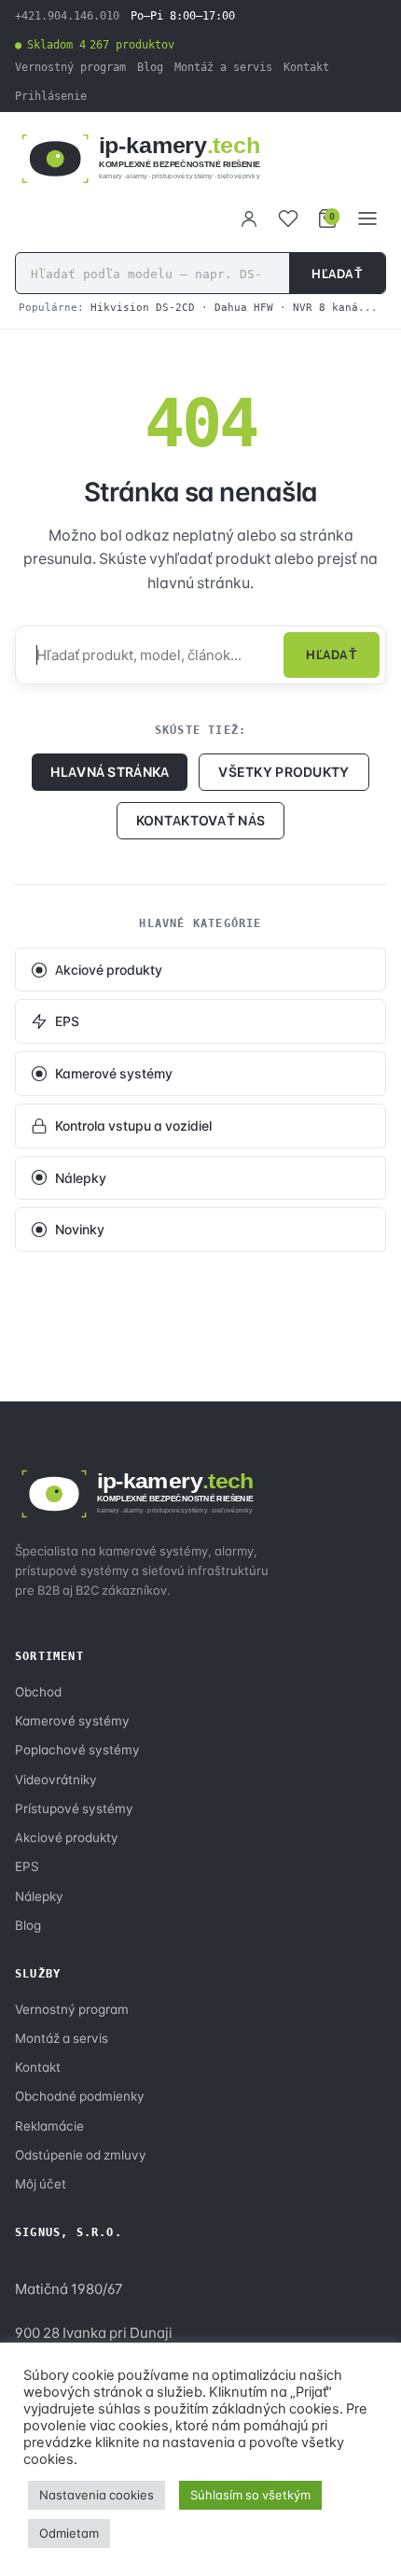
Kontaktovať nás (200, 820)
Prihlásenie (51, 96)
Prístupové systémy (74, 1809)
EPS (67, 1021)
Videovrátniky (56, 1780)
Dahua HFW (244, 307)
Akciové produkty (109, 970)
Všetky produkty (283, 772)
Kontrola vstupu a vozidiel (133, 1126)
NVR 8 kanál (329, 307)
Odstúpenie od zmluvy (81, 2155)
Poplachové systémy (77, 1750)
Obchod (38, 1692)
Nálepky (81, 1178)
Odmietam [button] (69, 2533)
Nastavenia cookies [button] (97, 2495)
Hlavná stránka (110, 772)
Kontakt (306, 67)
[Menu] (367, 218)
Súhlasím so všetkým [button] (250, 2495)
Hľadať (337, 274)
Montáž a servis (223, 67)
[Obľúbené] (288, 218)
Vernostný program (70, 67)
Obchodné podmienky (80, 2096)
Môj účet (41, 2184)
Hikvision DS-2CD (143, 307)
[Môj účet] (249, 218)
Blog (150, 67)
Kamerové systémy (114, 1073)
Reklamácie (49, 2126)
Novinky (80, 1229)
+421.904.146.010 (67, 16)
